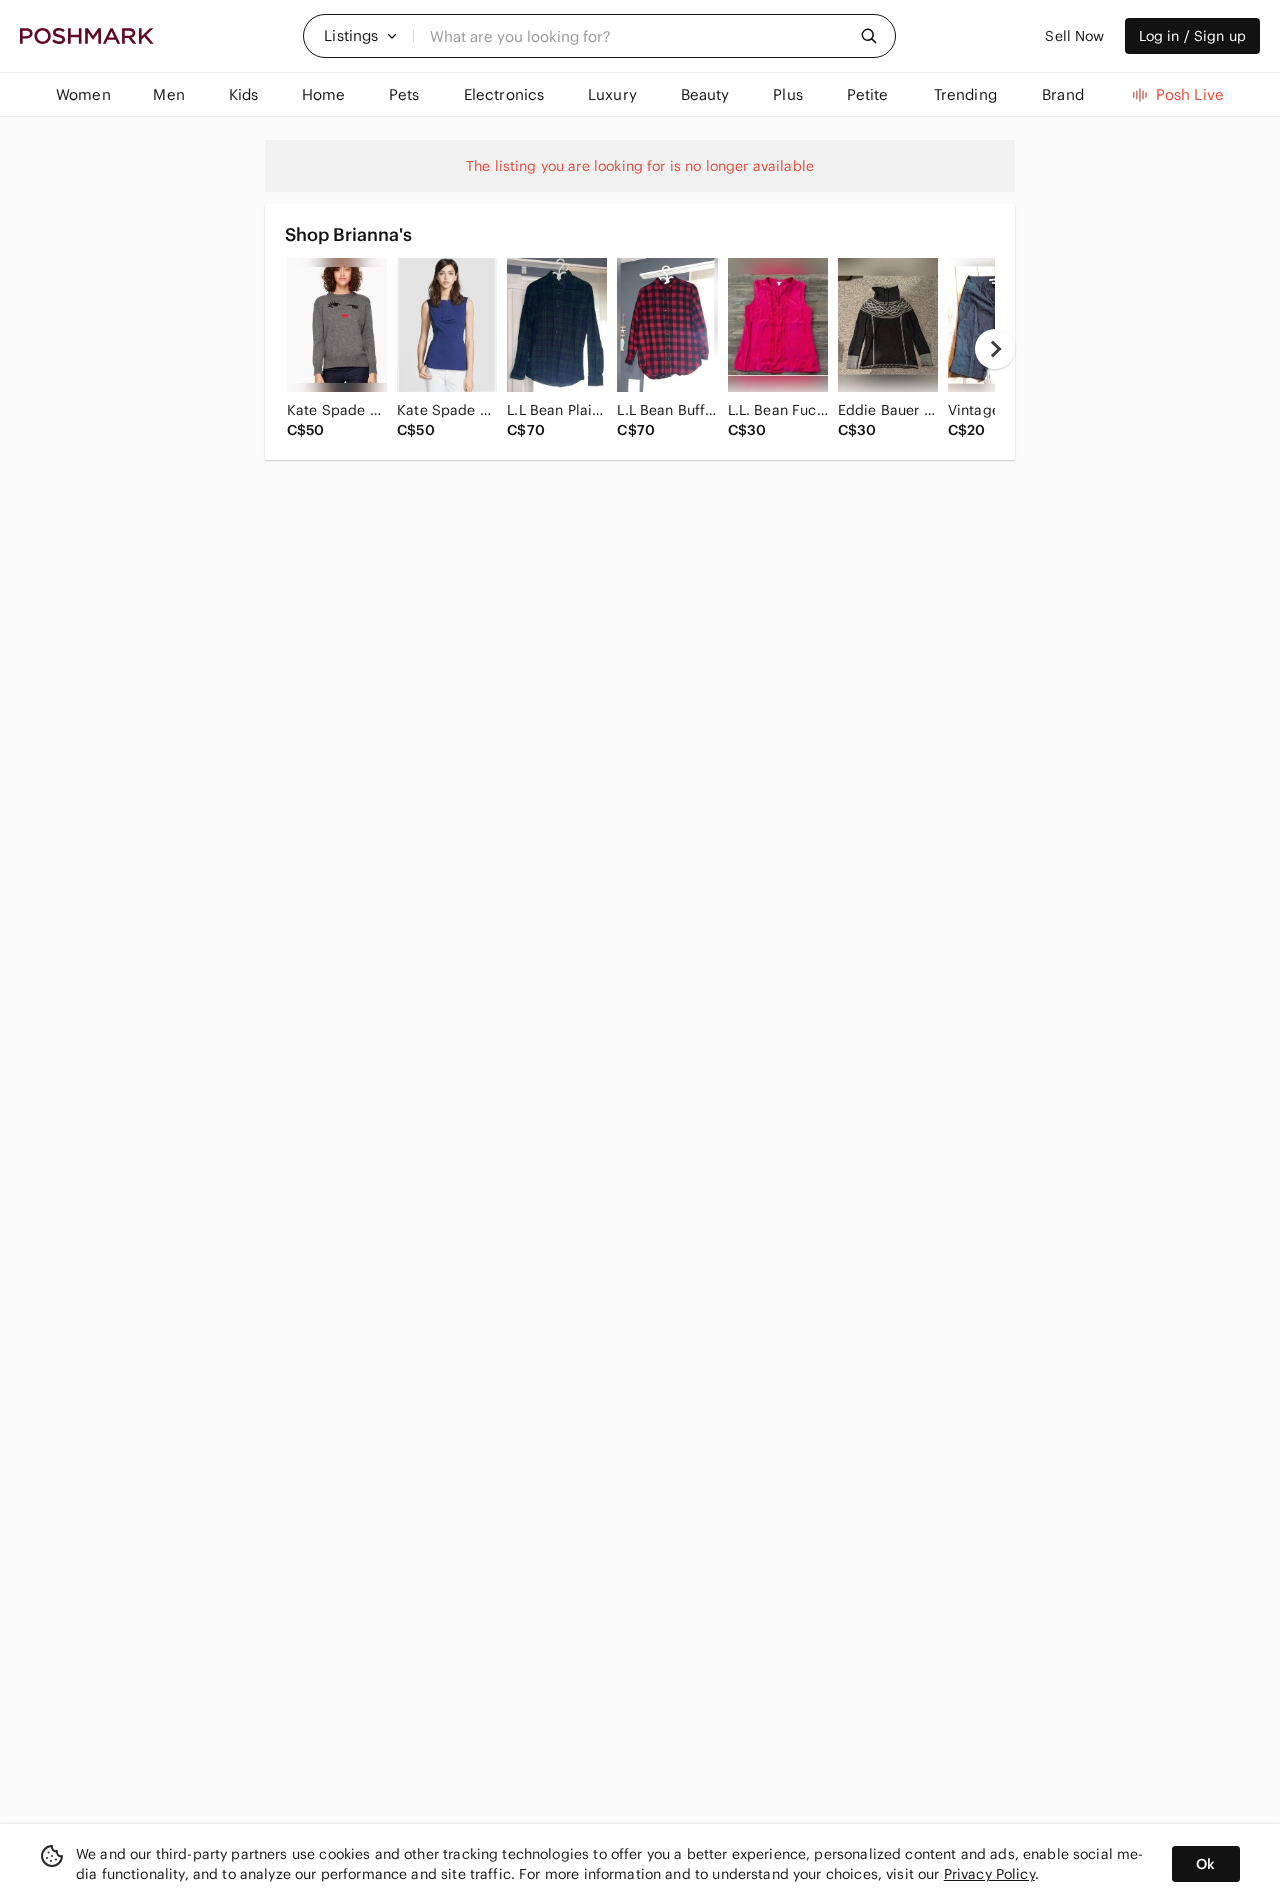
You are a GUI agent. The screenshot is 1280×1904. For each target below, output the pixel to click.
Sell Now (1074, 36)
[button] (361, 36)
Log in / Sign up (1192, 36)
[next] (995, 349)
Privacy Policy (989, 1874)
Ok (1205, 1864)
